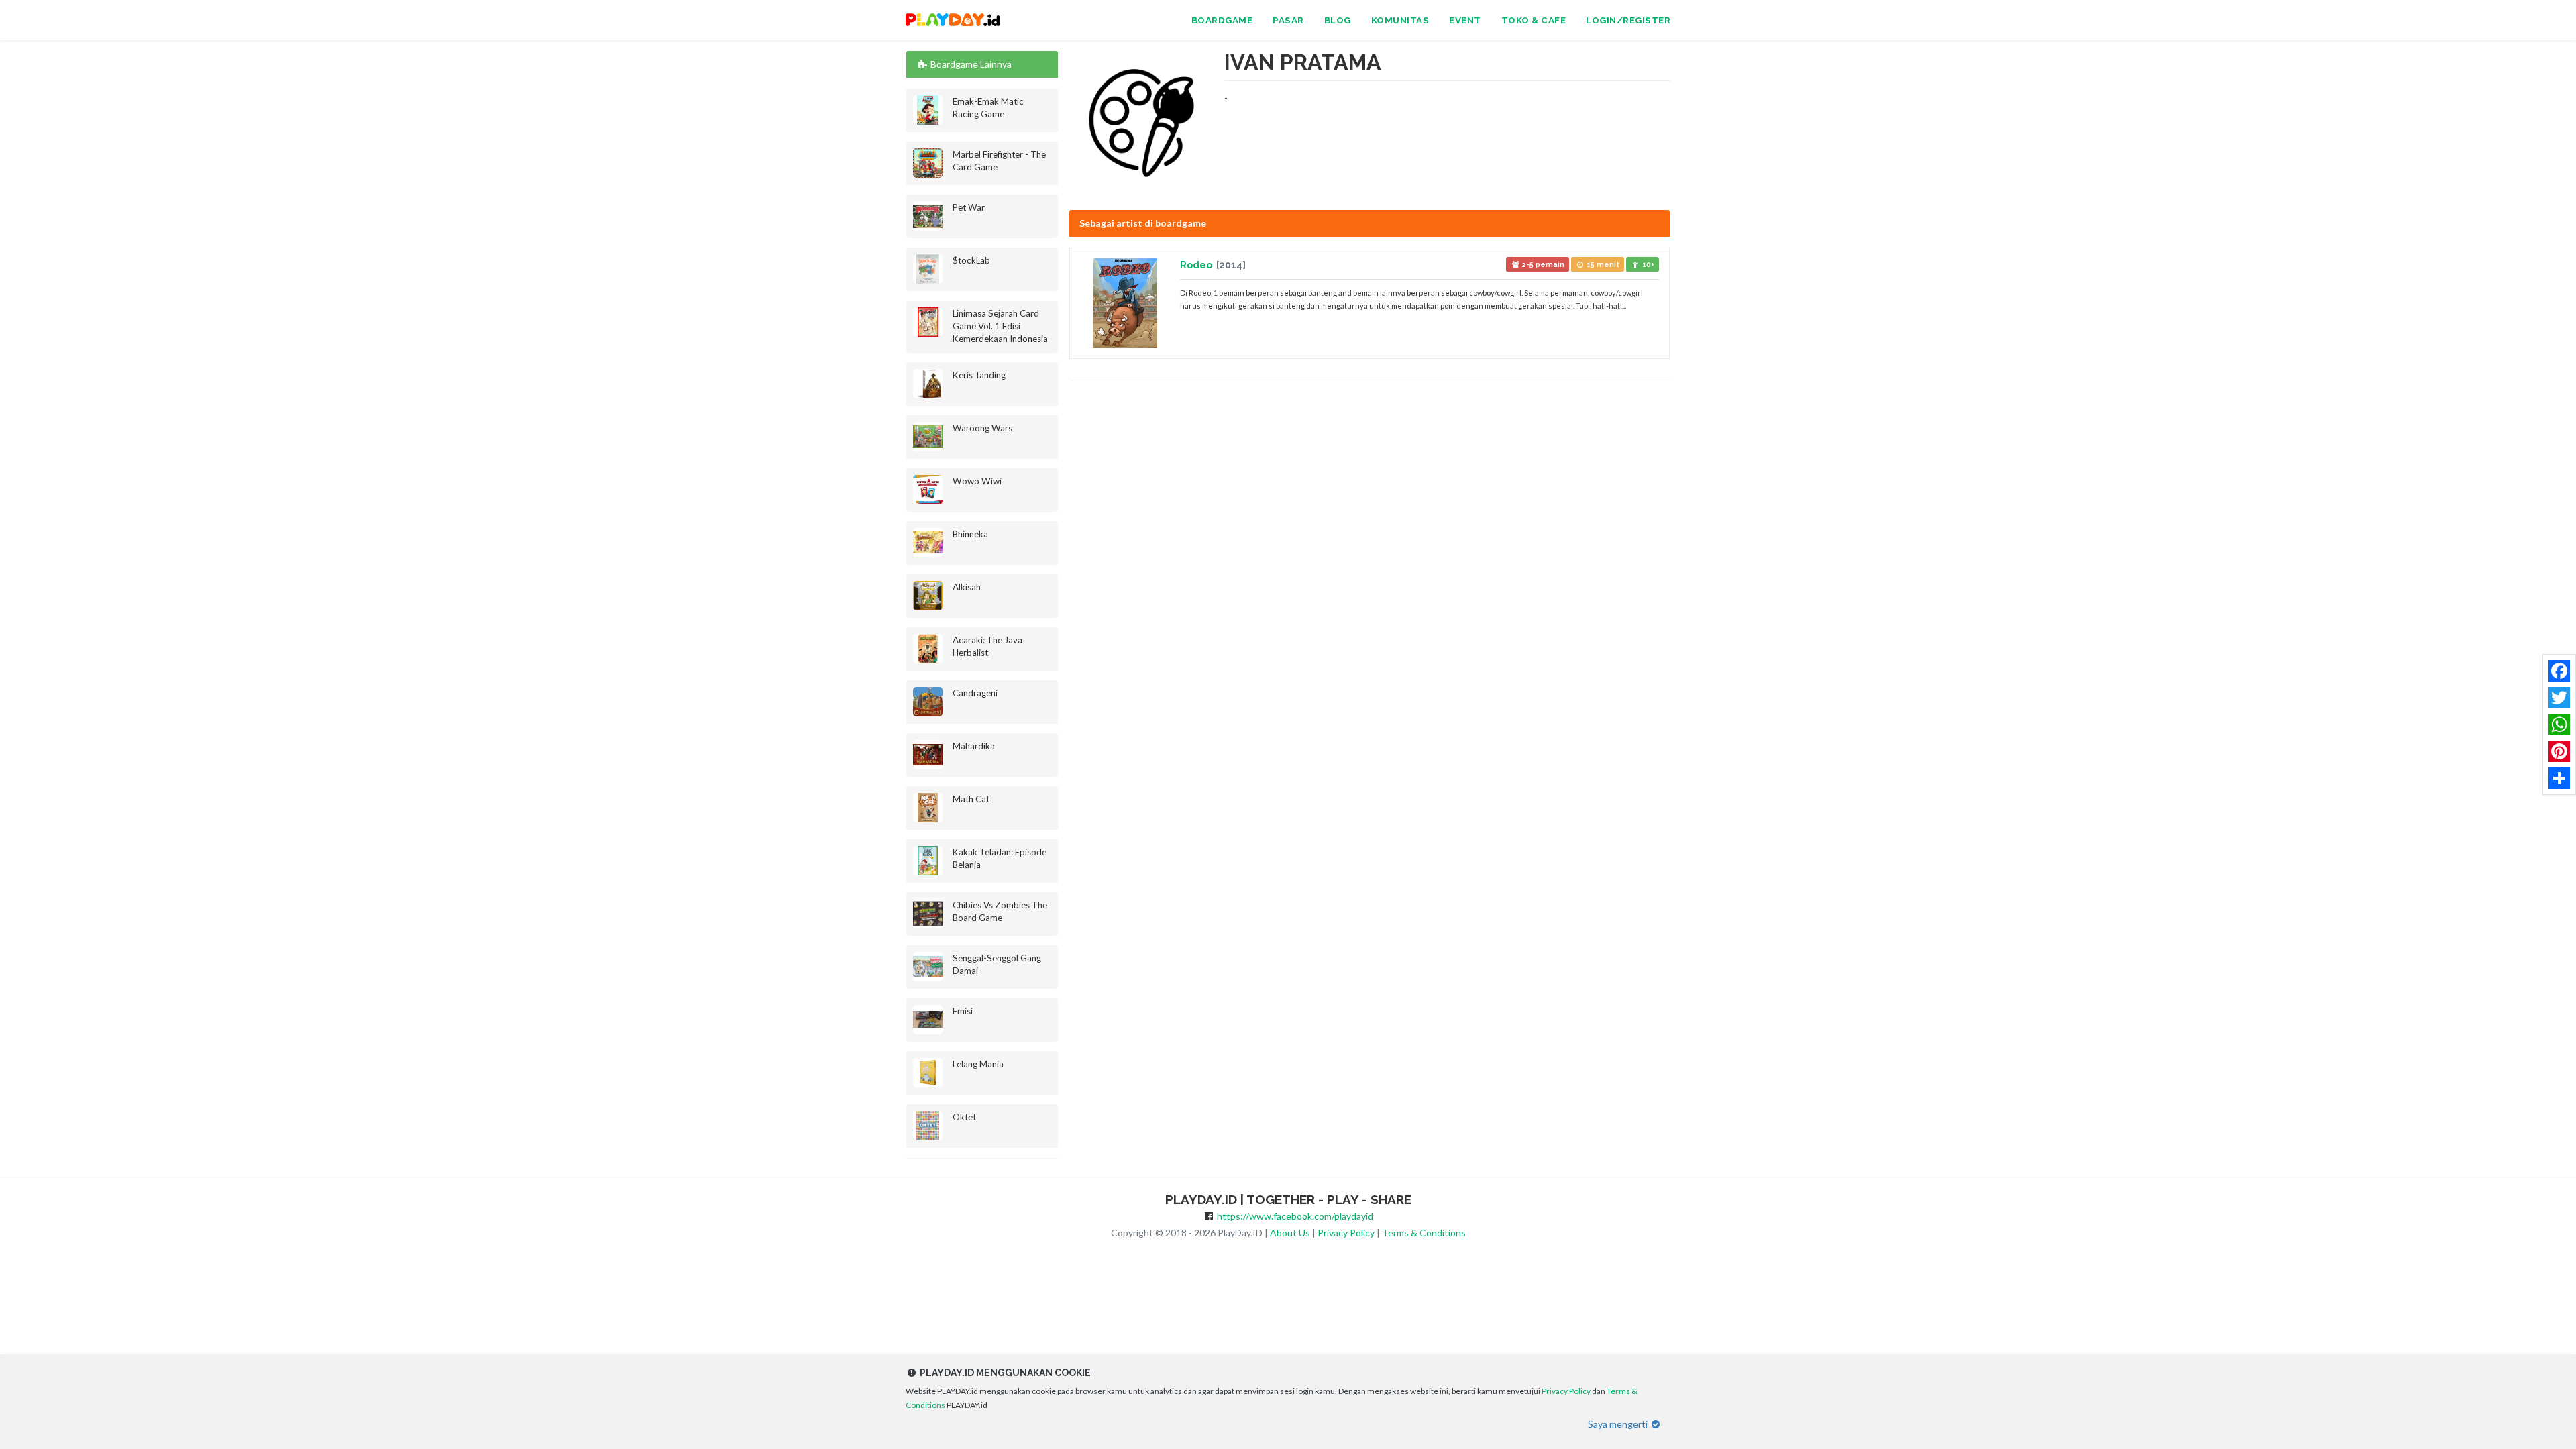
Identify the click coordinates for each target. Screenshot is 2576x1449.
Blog (1338, 20)
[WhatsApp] (2559, 724)
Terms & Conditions (1424, 1233)
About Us (1290, 1233)
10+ (1647, 264)
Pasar (1288, 20)
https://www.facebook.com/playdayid (1295, 1216)
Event (1465, 20)
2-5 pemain (1542, 264)
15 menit (1602, 264)
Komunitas (1400, 20)
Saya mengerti (1619, 1424)
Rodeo (1197, 265)
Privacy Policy (1346, 1233)
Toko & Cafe (1534, 20)
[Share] (2559, 778)
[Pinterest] (2559, 751)
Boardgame (1222, 20)
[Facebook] (2559, 671)
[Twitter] (2559, 698)
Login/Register (1628, 20)
